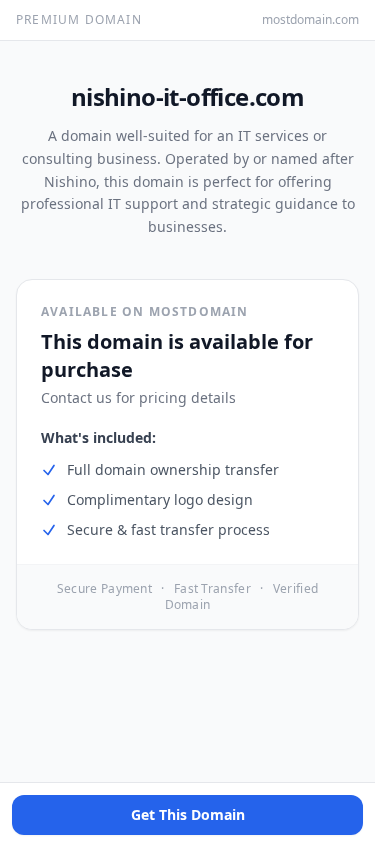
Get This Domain (188, 814)
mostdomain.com (310, 20)
